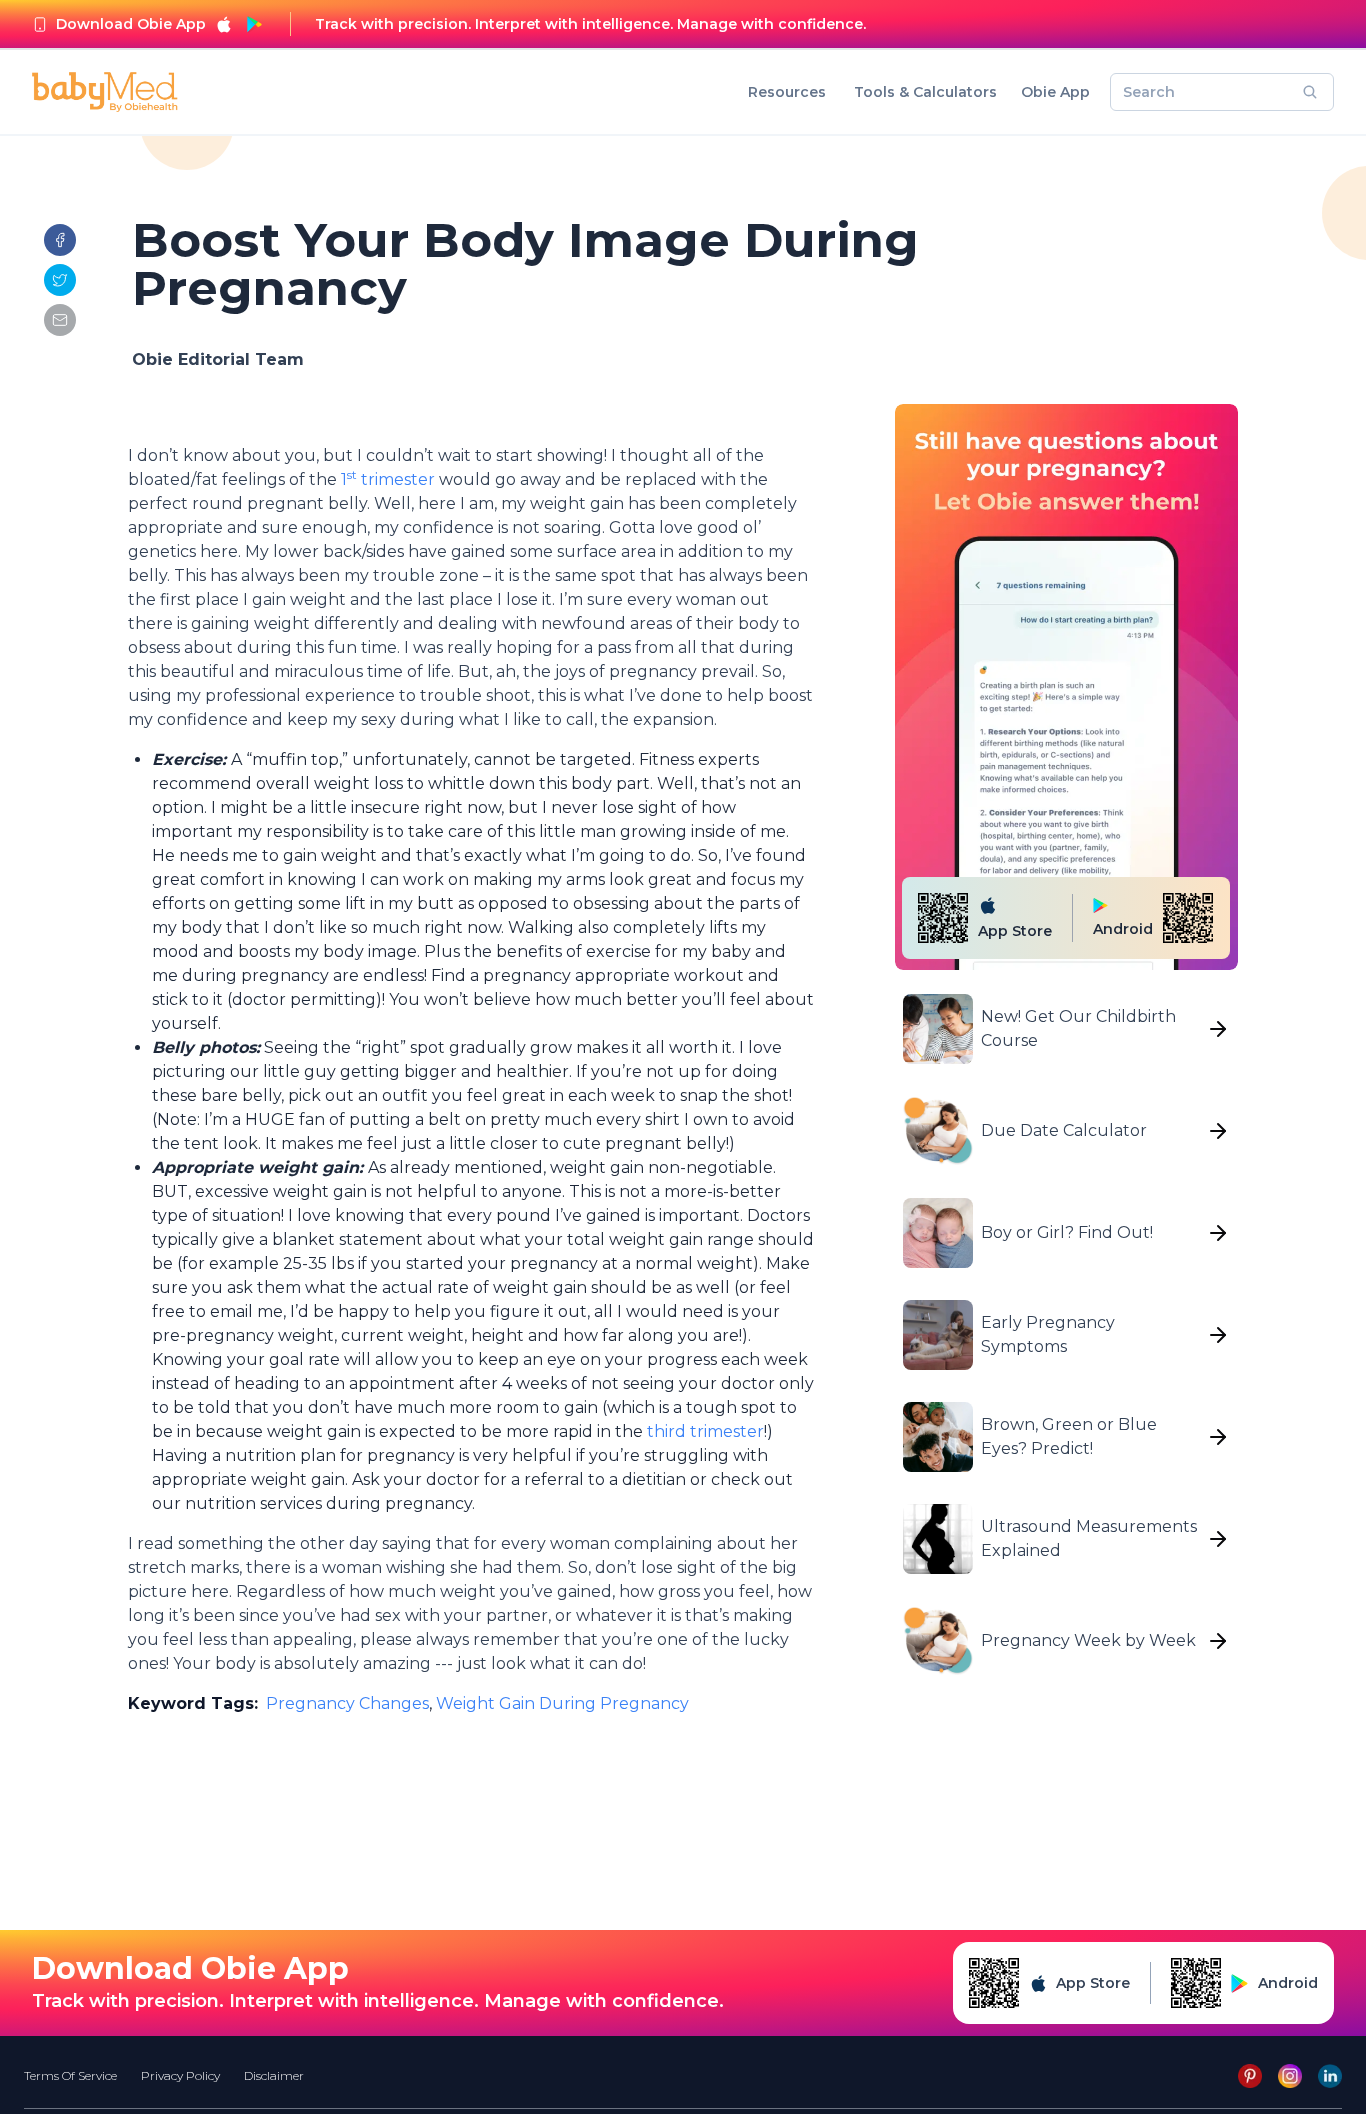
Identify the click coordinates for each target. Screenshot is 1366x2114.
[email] (60, 320)
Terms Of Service (70, 2075)
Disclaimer (274, 2075)
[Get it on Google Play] (254, 24)
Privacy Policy (180, 2075)
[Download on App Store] (224, 24)
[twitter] (60, 280)
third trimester (703, 1431)
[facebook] (60, 240)
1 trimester (388, 479)
